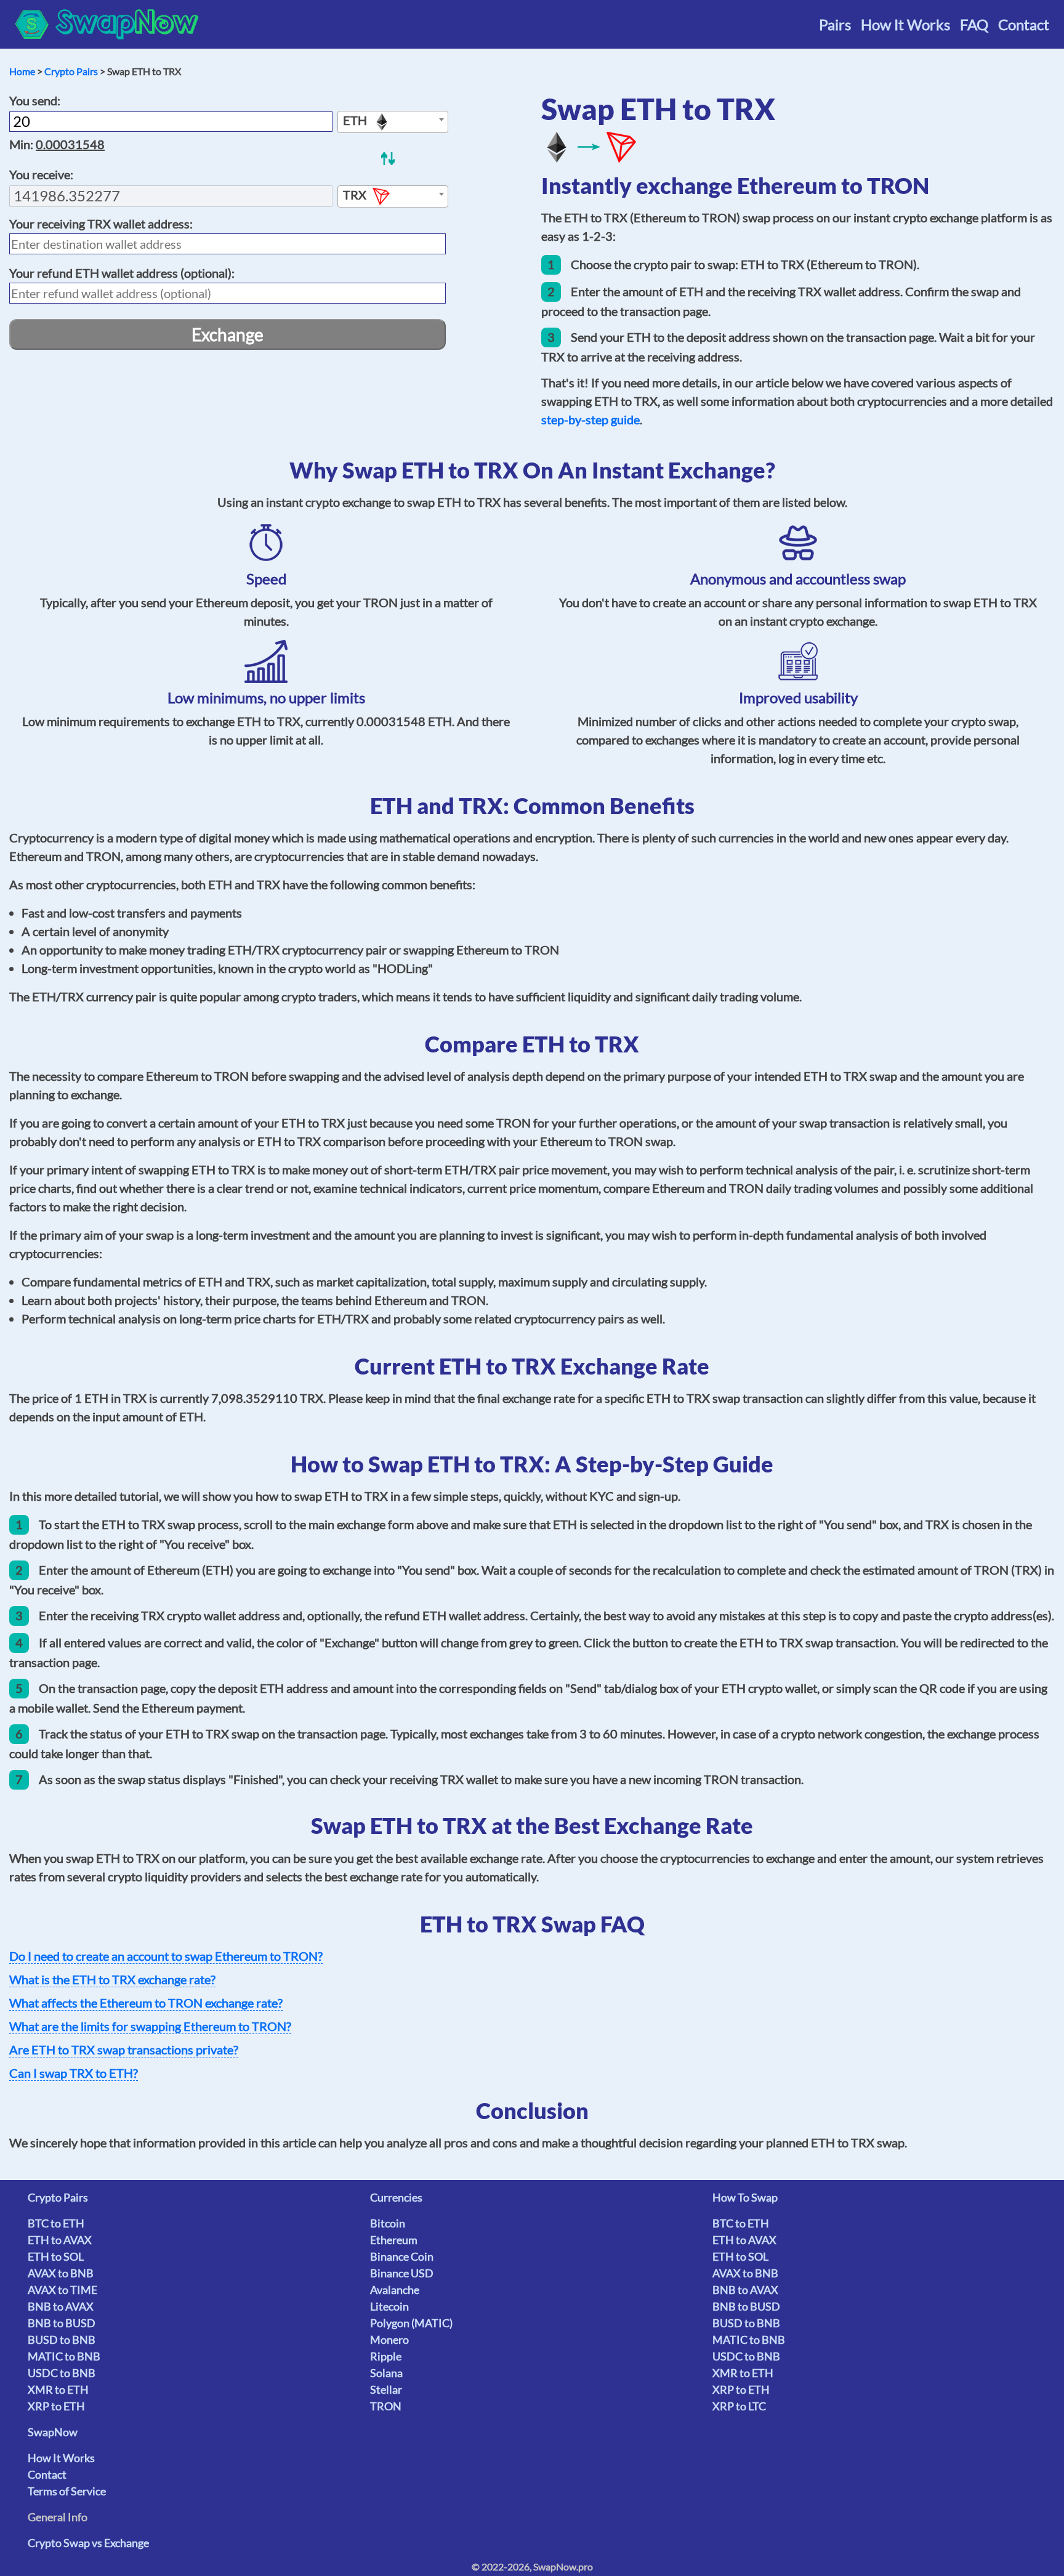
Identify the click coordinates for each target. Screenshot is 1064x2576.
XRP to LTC (739, 2406)
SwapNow (53, 2432)
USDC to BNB (62, 2373)
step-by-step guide (590, 419)
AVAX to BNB (61, 2273)
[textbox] (393, 123)
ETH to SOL (56, 2256)
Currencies (396, 2197)
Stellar (386, 2389)
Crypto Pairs (71, 71)
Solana (386, 2373)
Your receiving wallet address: (101, 224)
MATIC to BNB (64, 2356)
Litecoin (389, 2306)
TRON (386, 2406)
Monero (389, 2340)
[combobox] (393, 122)
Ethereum (394, 2240)
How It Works (905, 24)
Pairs (835, 24)
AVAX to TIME (62, 2290)
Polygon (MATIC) (411, 2323)
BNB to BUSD (62, 2323)
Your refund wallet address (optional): (122, 273)
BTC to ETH (56, 2223)
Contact (1024, 24)
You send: (35, 100)
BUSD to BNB (62, 2340)
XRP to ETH (56, 2406)
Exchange (228, 334)
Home (22, 71)
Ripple (386, 2356)
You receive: (41, 174)
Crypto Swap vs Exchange (88, 2543)
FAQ (974, 24)
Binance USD (402, 2273)
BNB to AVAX (61, 2306)
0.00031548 (70, 144)
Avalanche (395, 2290)
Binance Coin (402, 2256)
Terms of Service (67, 2491)
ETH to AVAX (60, 2240)
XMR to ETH (58, 2389)
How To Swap (745, 2197)
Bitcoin (388, 2223)
